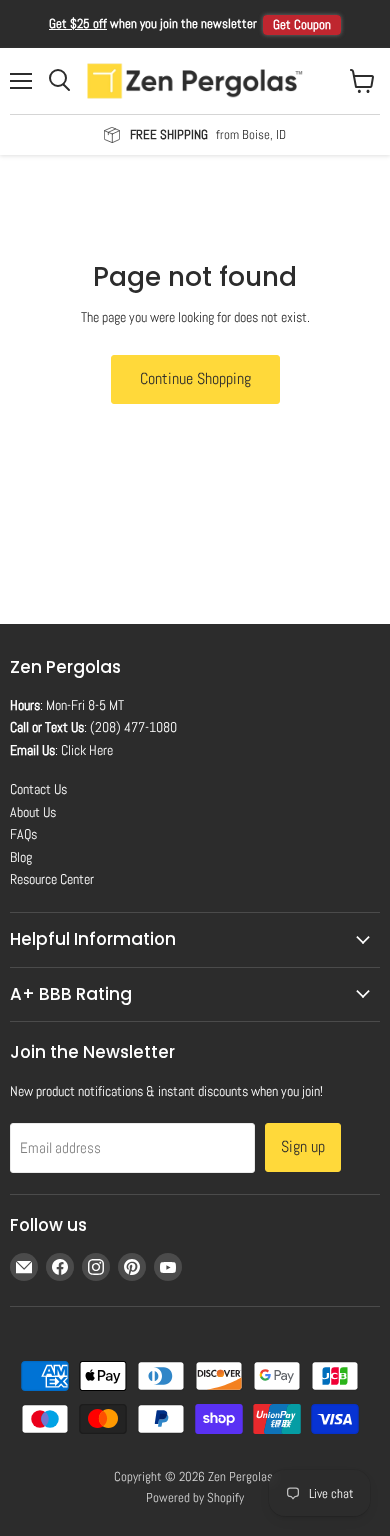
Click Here (87, 750)
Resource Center (52, 879)
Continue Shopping (195, 378)
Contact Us (38, 789)
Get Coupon (302, 24)
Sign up (303, 1146)
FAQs (23, 834)
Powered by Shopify (195, 1497)
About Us (33, 812)
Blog (21, 857)
